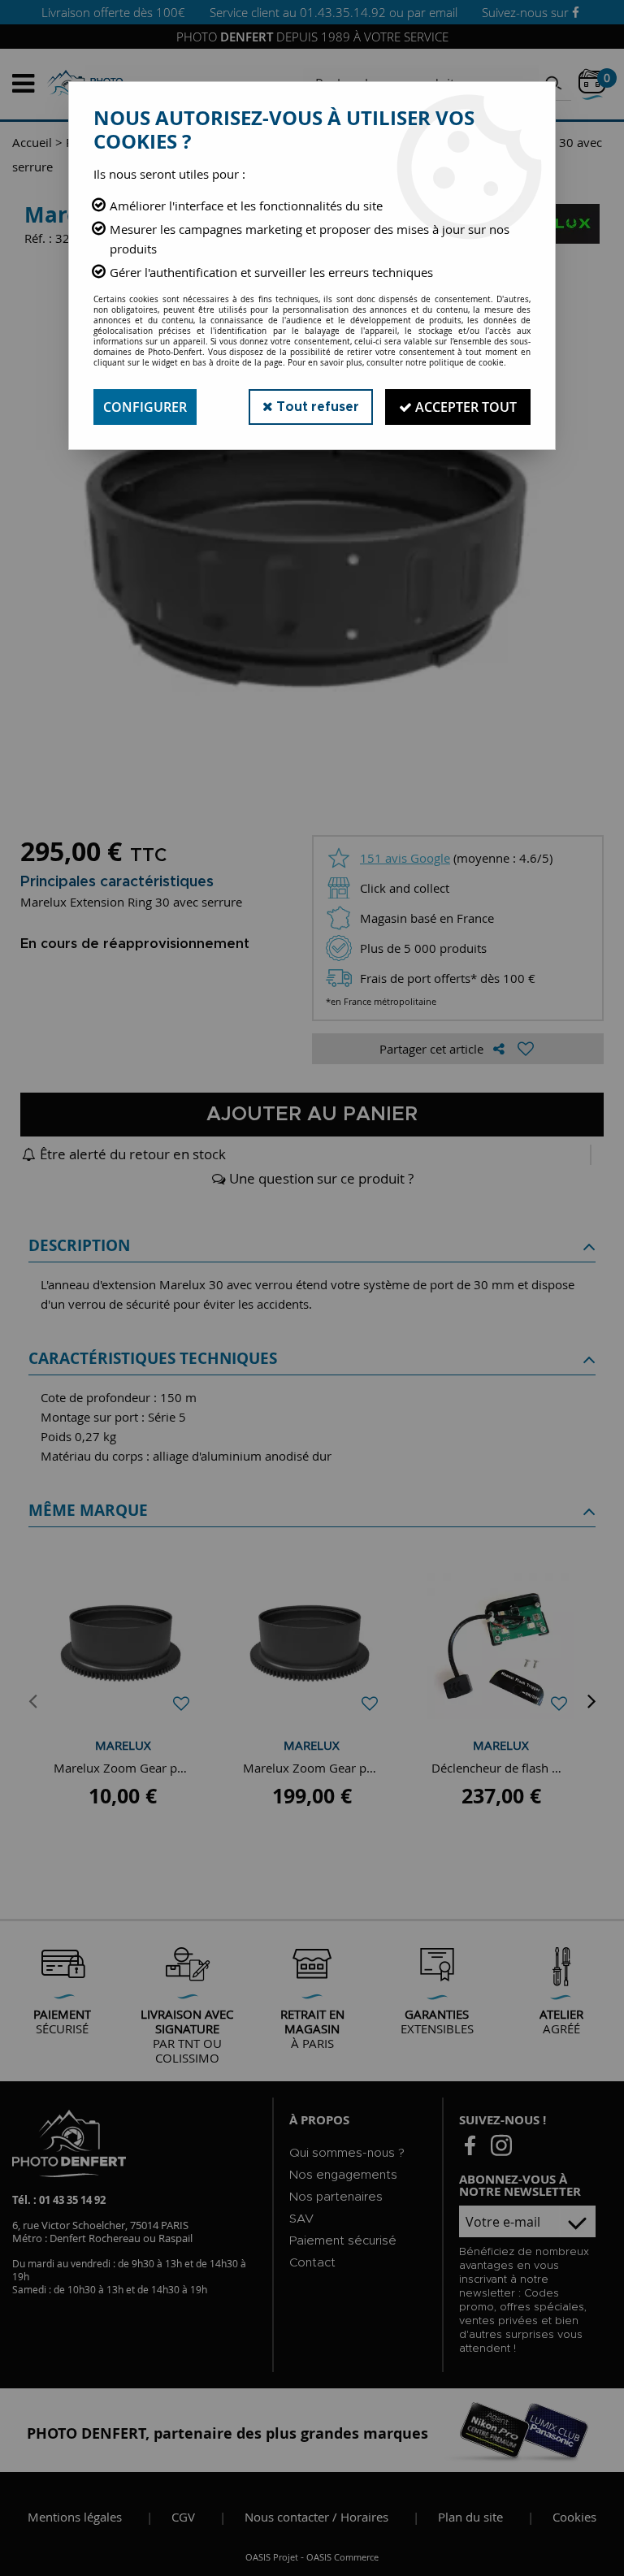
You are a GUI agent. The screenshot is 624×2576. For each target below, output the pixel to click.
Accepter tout (464, 407)
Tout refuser (316, 407)
